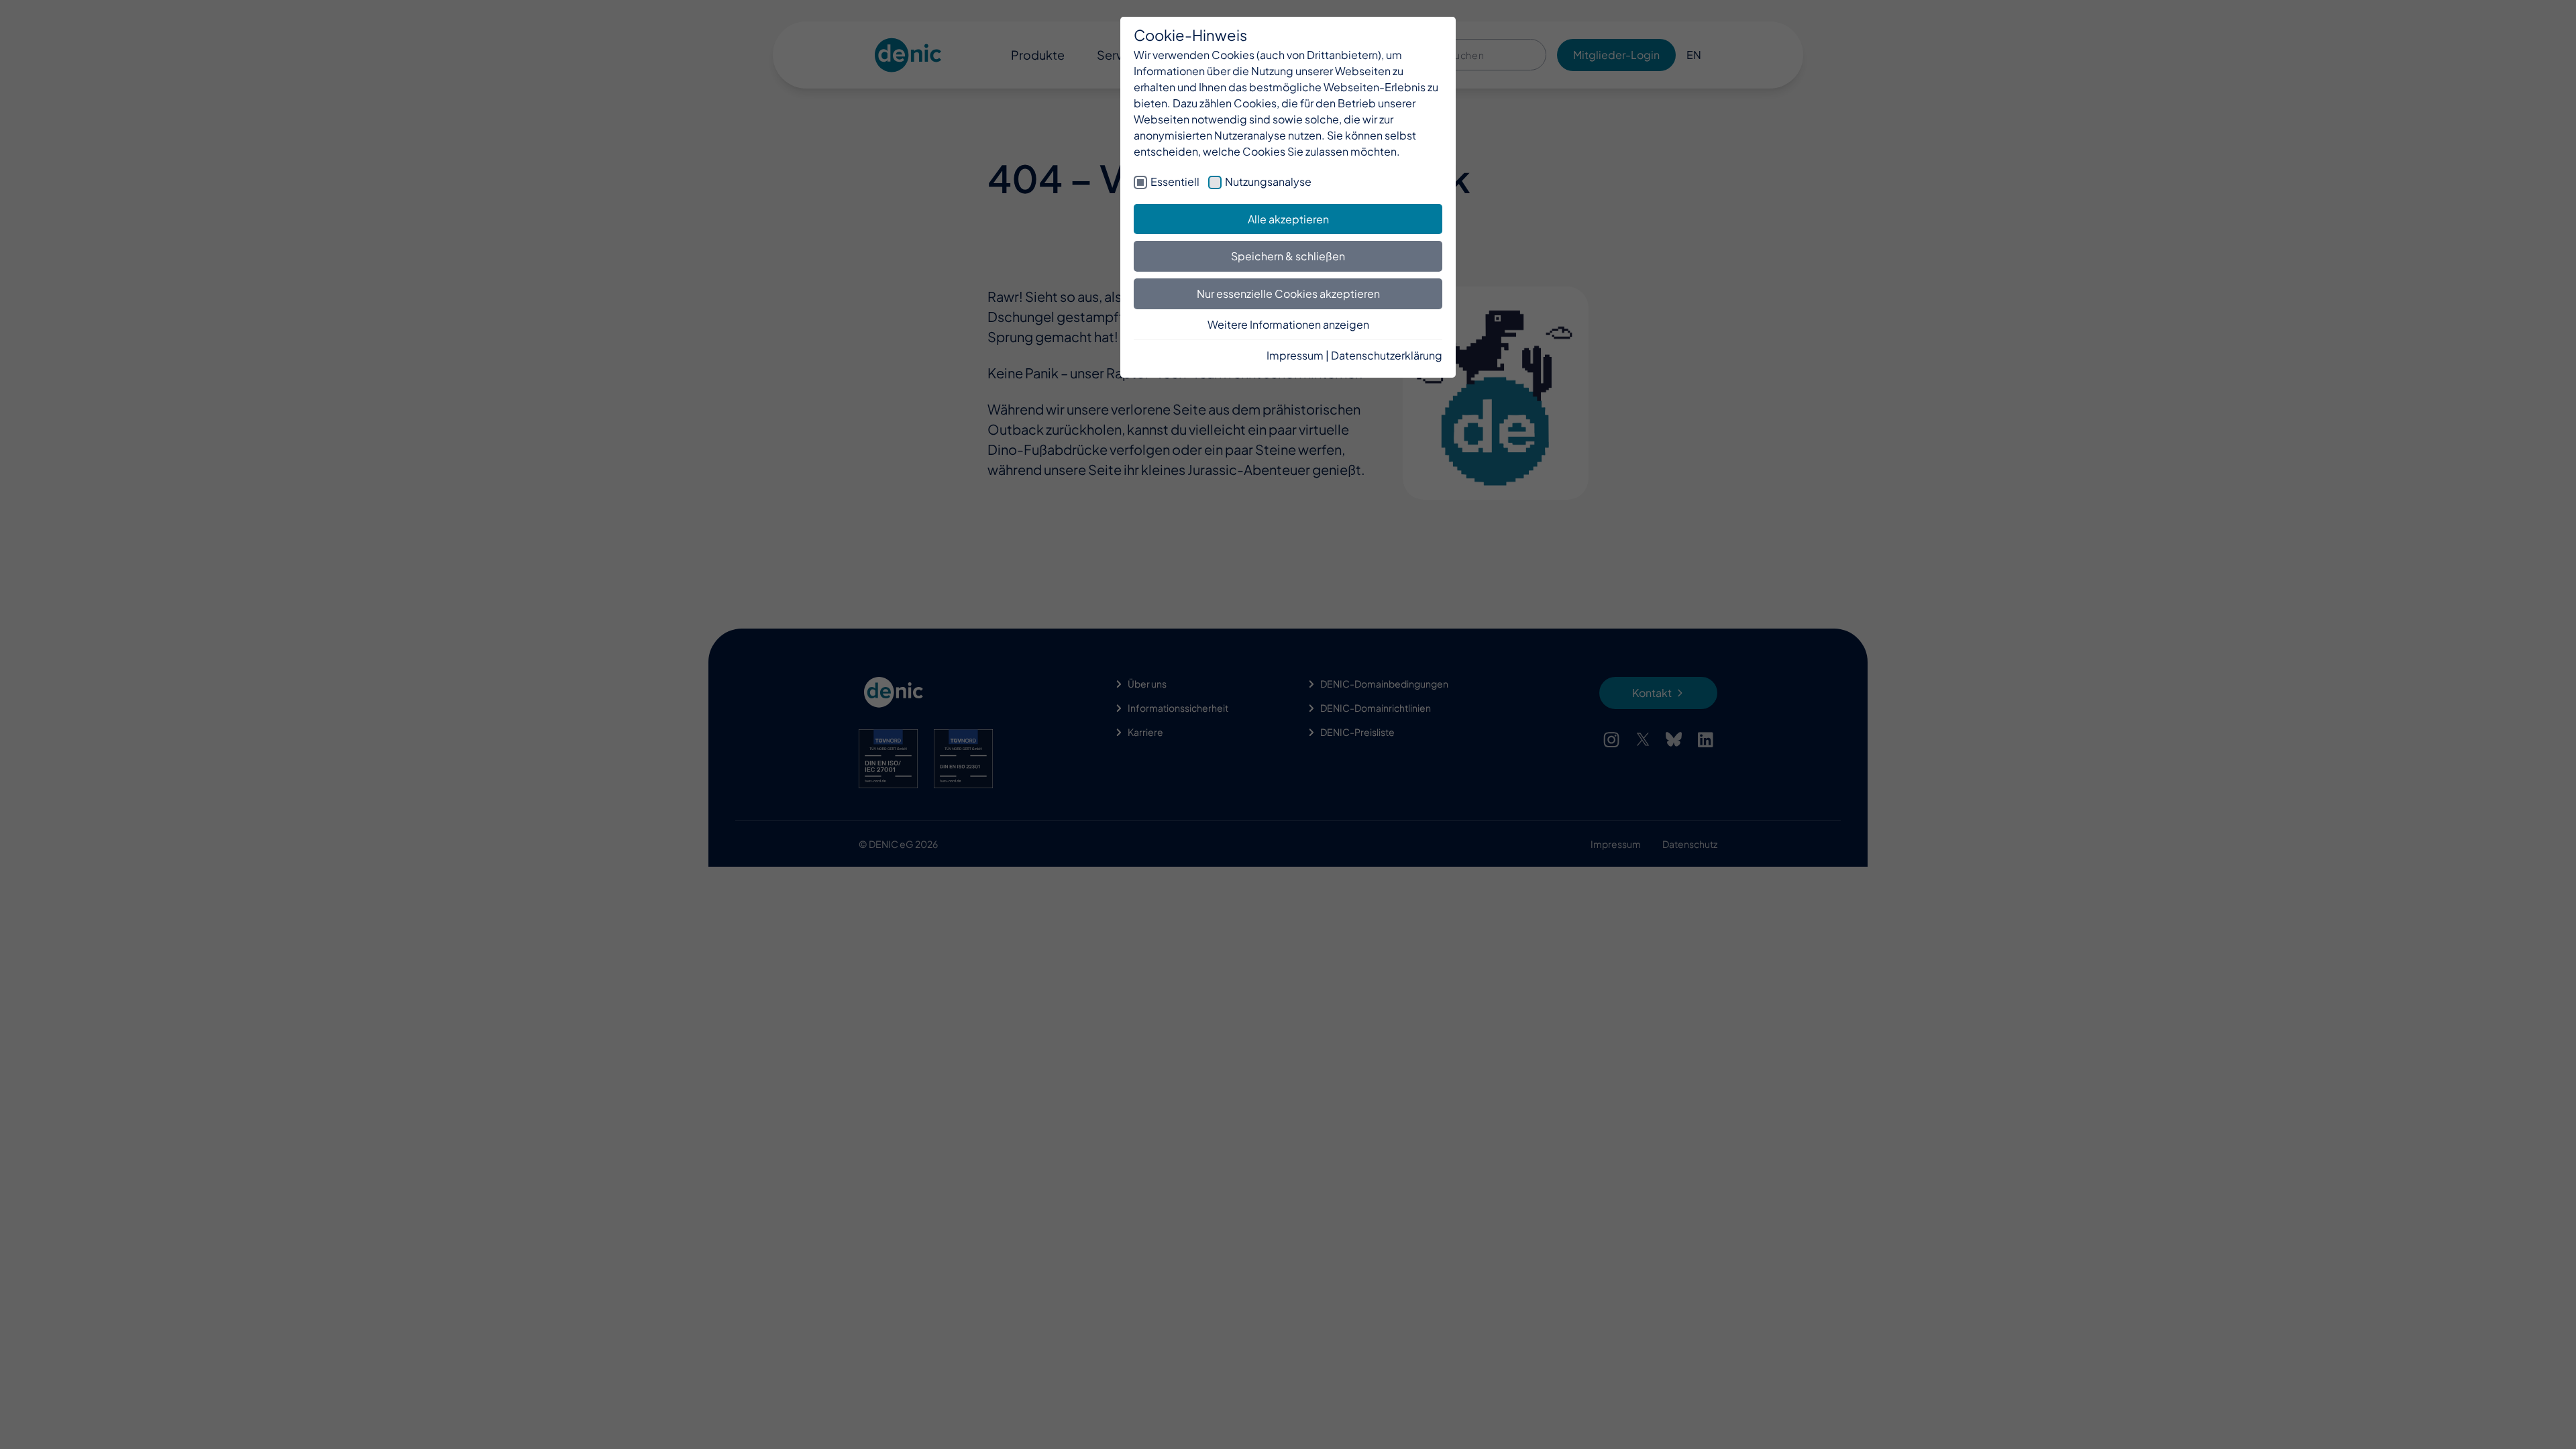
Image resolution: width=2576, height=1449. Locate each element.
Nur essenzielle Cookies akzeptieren (1288, 293)
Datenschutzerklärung (1387, 355)
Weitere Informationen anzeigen (1288, 324)
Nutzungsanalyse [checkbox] (1268, 181)
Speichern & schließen (1288, 256)
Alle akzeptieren (1288, 219)
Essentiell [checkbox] (1175, 181)
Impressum (1295, 355)
